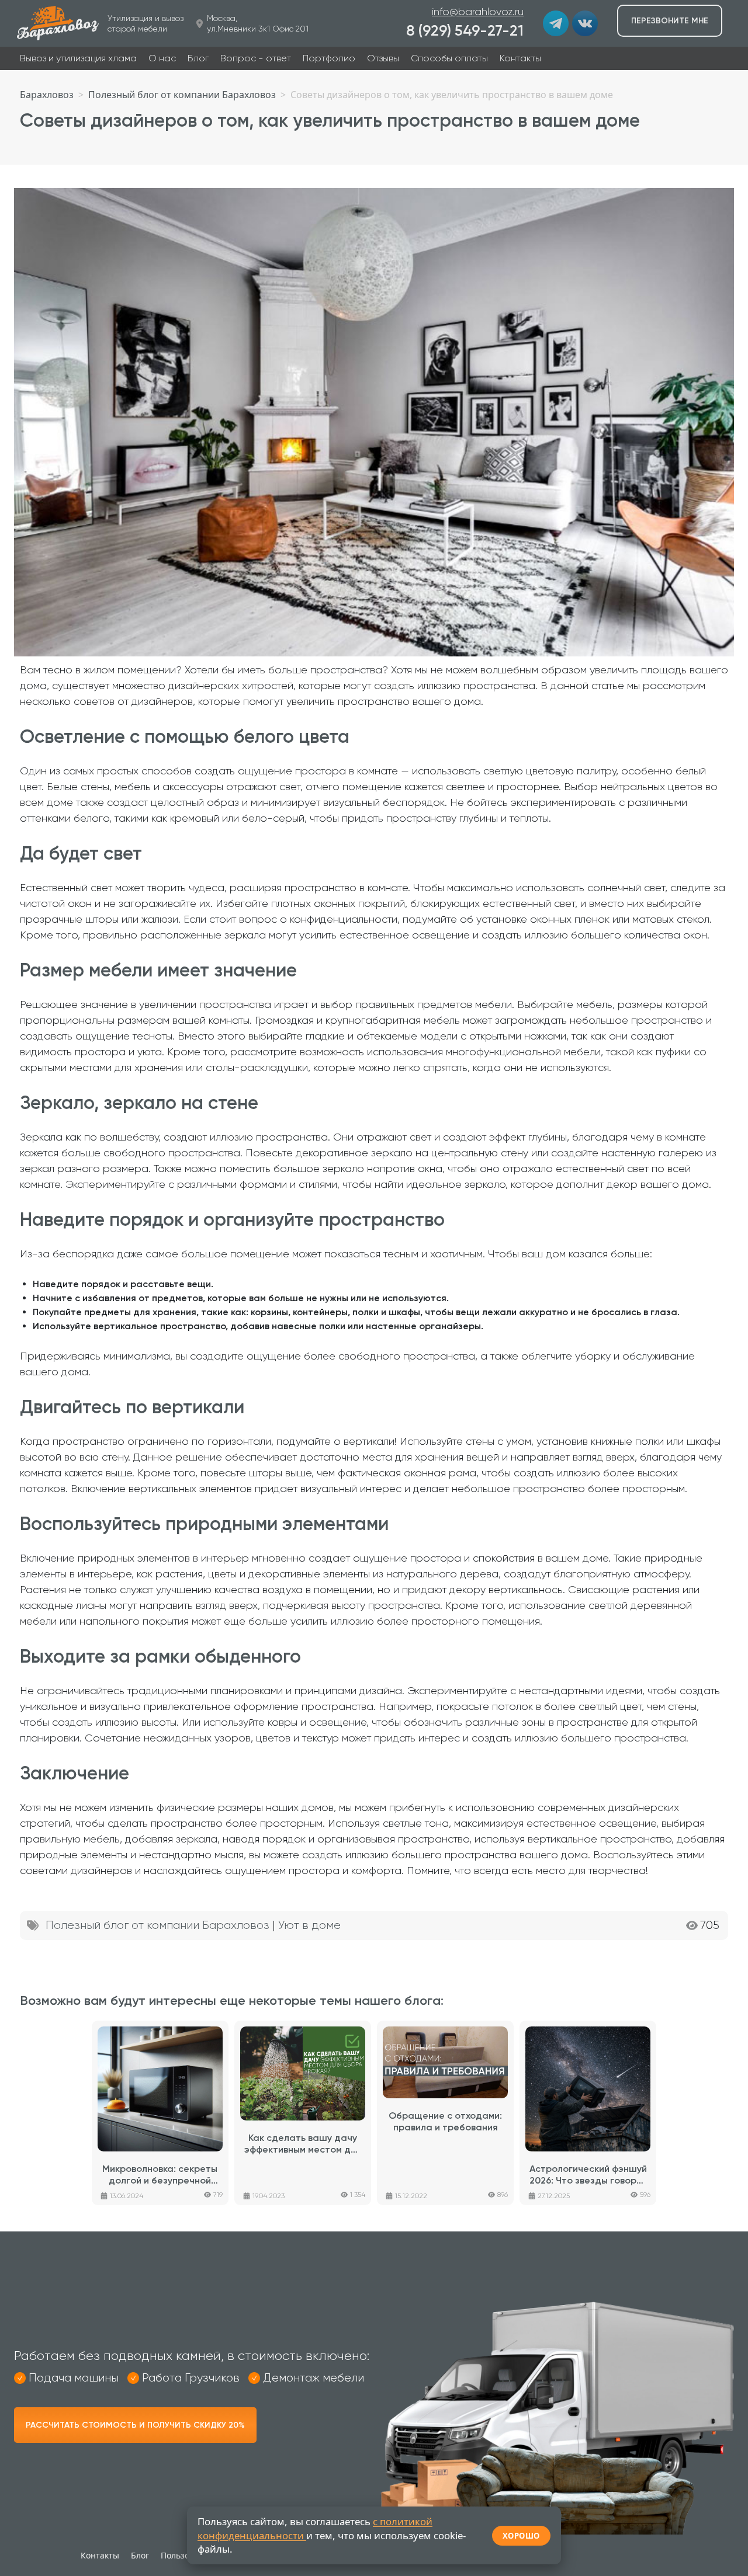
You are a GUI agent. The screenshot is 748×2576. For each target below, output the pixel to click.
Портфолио (329, 58)
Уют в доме (309, 1925)
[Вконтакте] (585, 23)
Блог (198, 58)
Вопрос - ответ (256, 58)
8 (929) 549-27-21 (465, 31)
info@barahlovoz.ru (478, 12)
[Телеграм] (556, 23)
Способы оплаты (449, 58)
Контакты (520, 58)
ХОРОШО (521, 2536)
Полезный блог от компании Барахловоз (157, 1925)
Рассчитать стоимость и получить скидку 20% (135, 2425)
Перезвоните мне (670, 21)
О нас (162, 58)
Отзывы (383, 58)
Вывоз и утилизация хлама (78, 58)
